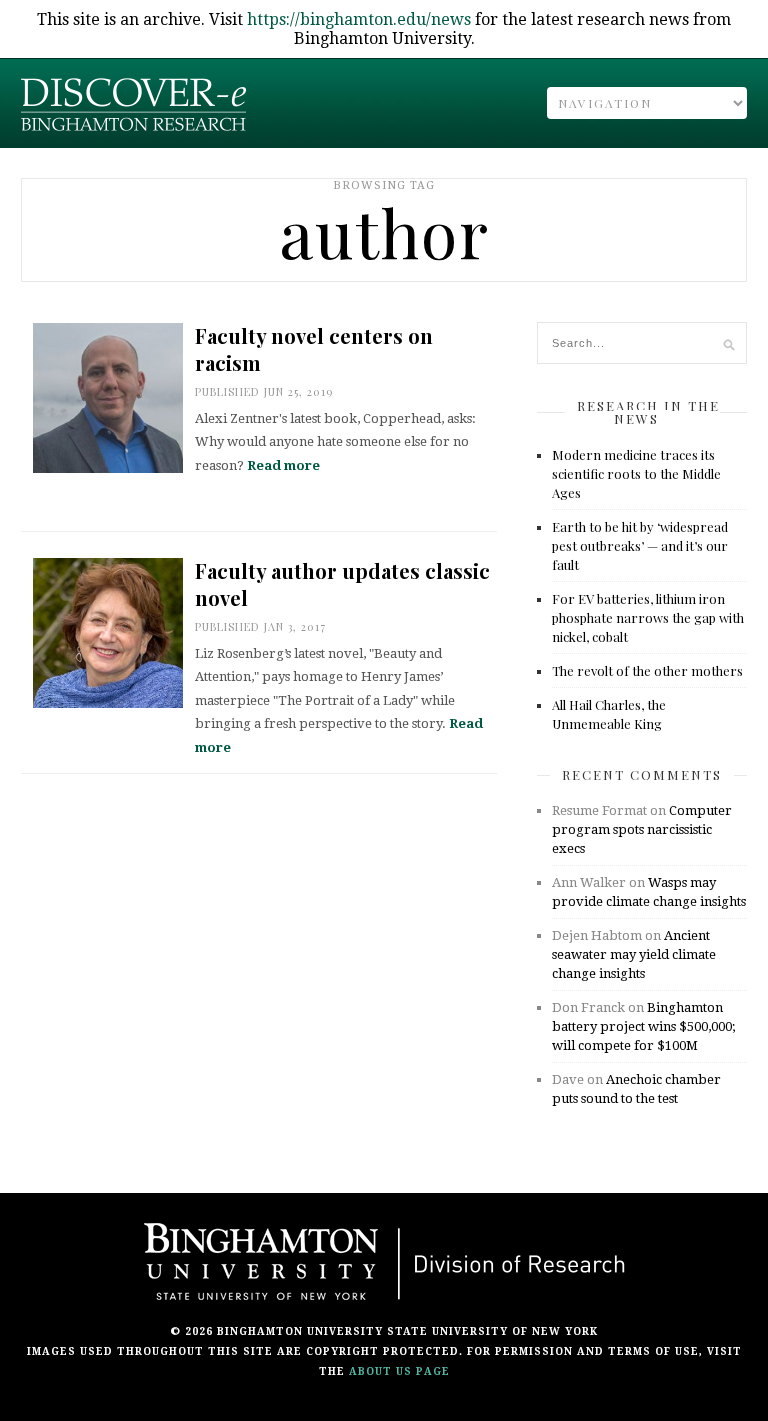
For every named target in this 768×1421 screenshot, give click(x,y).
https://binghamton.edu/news (359, 19)
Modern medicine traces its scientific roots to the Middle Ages (636, 473)
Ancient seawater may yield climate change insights (634, 954)
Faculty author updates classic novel (342, 584)
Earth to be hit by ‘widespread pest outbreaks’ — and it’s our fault (640, 545)
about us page (399, 1371)
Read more (283, 465)
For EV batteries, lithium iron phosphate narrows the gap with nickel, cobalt (648, 617)
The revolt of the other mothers (647, 670)
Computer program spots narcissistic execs (642, 829)
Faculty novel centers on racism (314, 349)
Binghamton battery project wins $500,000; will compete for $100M (643, 1026)
